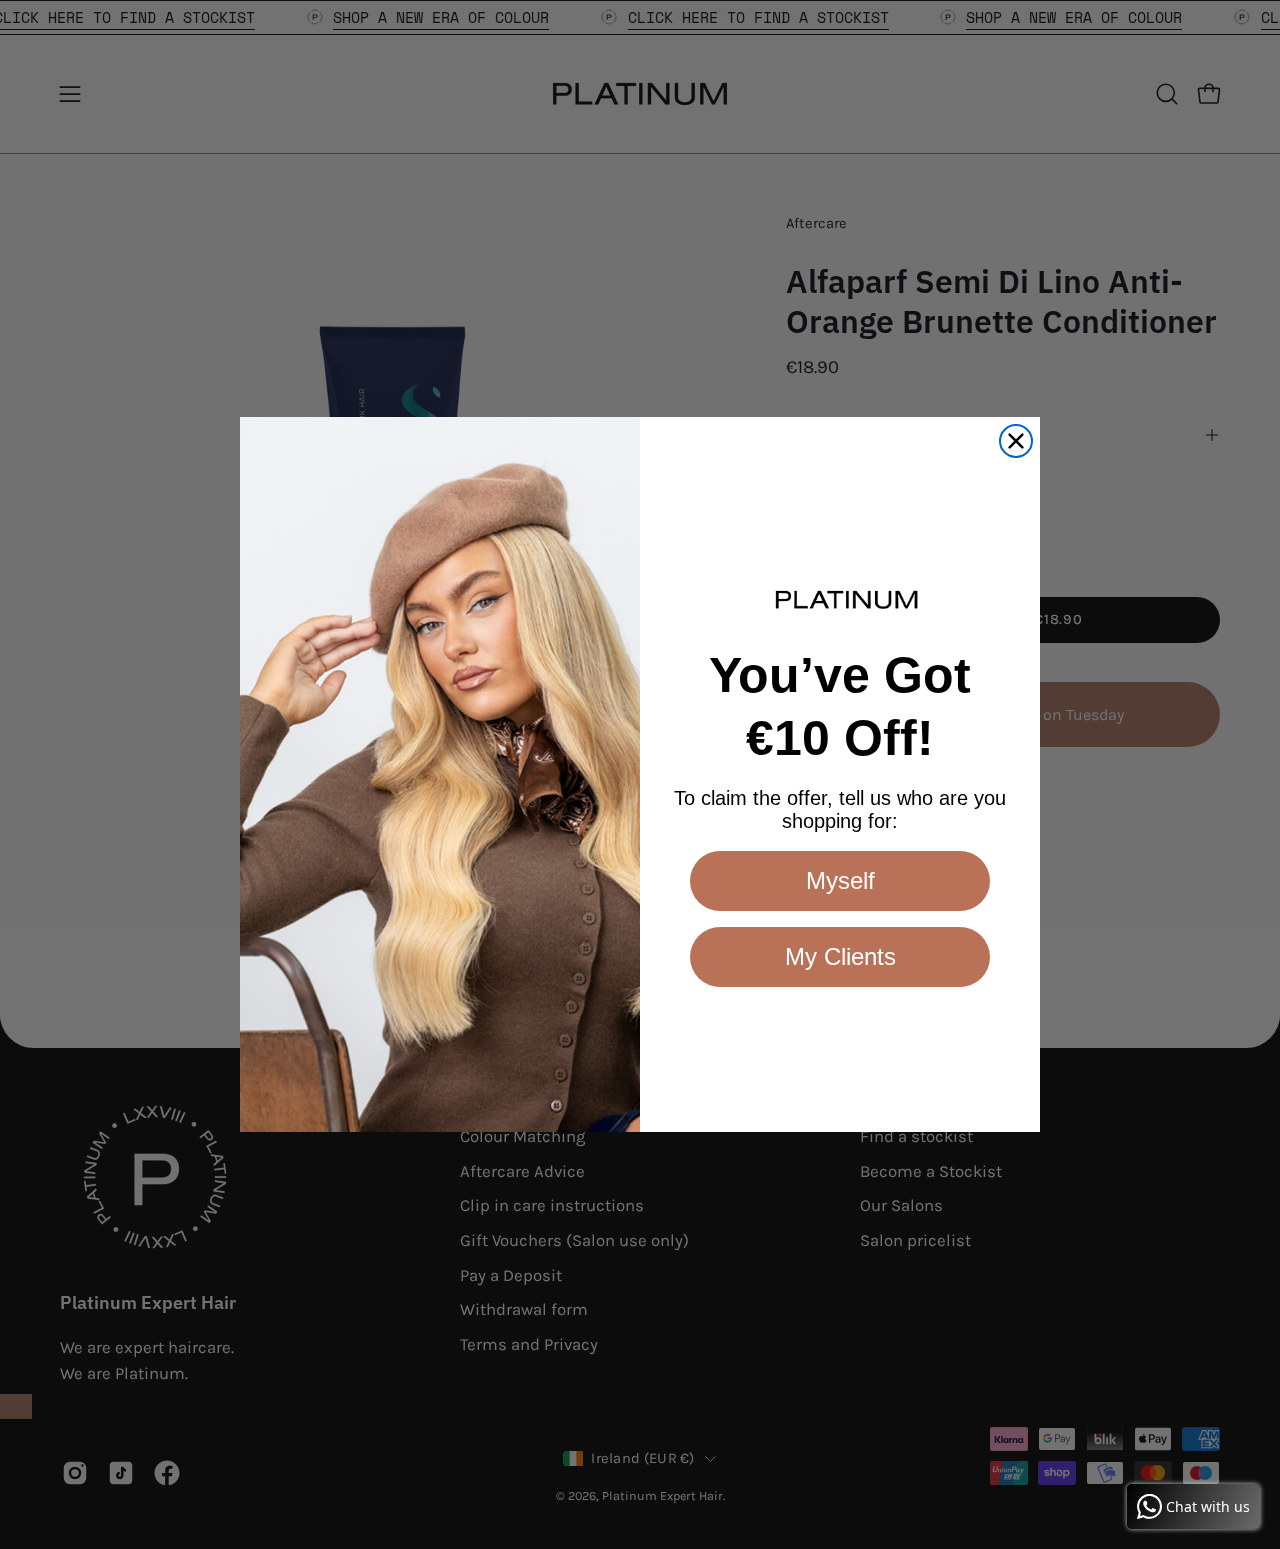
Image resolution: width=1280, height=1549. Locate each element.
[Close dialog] (1016, 441)
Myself (840, 880)
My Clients (840, 956)
